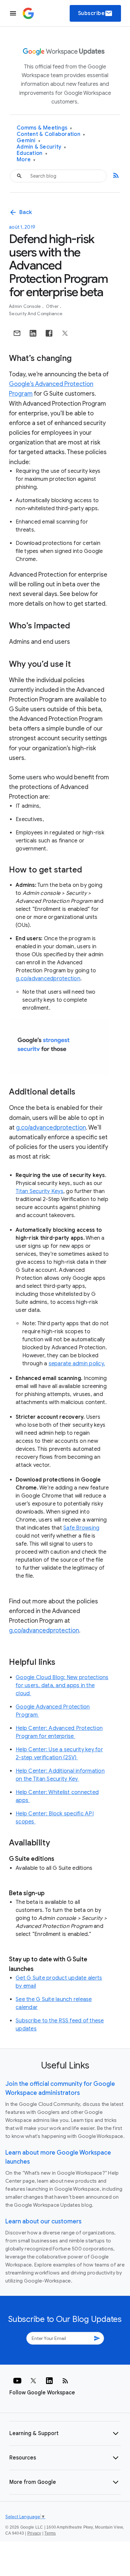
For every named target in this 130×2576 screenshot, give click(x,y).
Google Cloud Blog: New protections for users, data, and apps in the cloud (62, 1686)
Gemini (28, 141)
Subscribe (95, 13)
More (26, 160)
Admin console (25, 306)
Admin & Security (41, 147)
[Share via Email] (17, 333)
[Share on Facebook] (49, 333)
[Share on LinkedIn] (33, 333)
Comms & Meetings (44, 128)
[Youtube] (17, 2381)
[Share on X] (65, 333)
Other (53, 306)
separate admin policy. (77, 1364)
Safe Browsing (81, 1528)
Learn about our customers (43, 2221)
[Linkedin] (49, 2381)
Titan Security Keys (39, 1191)
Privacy (34, 2533)
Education (32, 153)
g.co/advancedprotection (48, 979)
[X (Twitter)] (33, 2381)
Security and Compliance (36, 314)
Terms (50, 2533)
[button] (65, 2433)
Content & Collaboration (51, 134)
